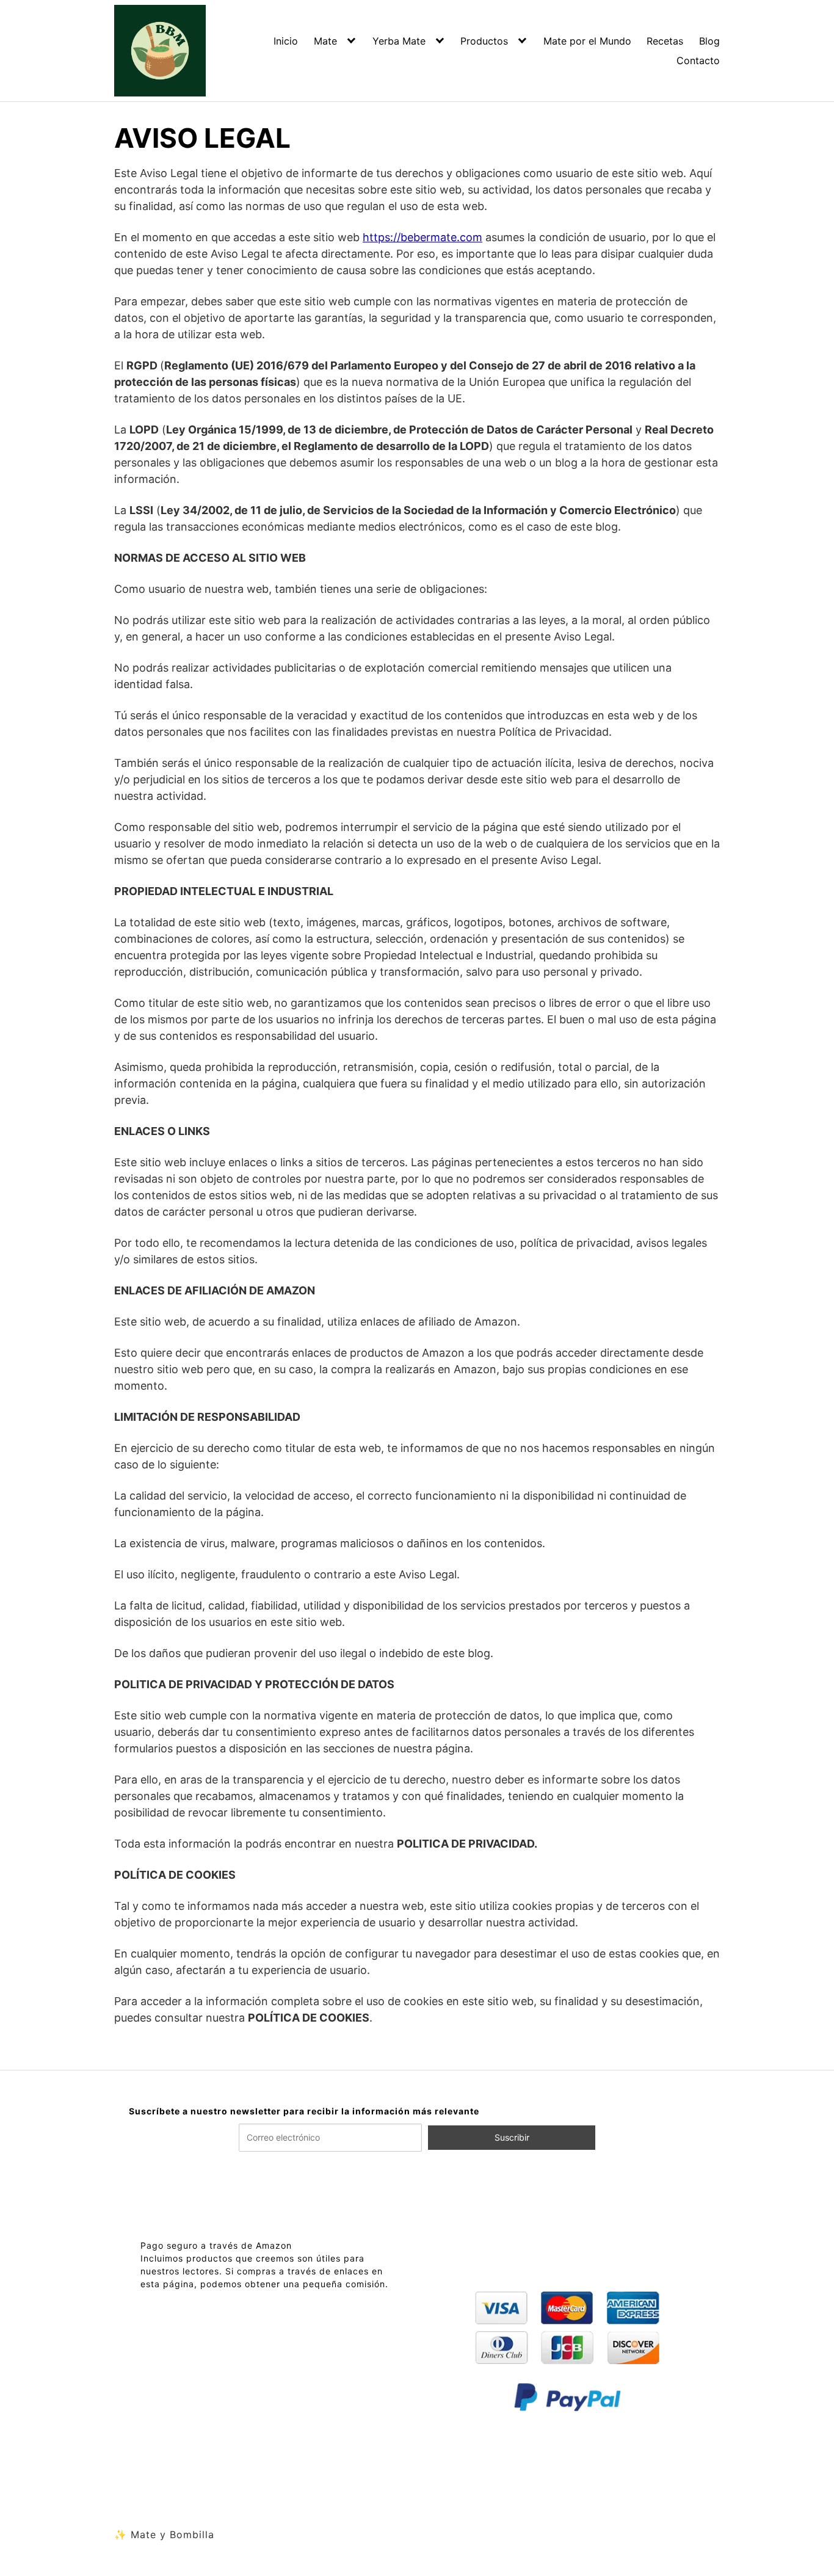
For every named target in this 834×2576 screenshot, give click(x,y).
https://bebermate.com (422, 237)
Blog (709, 41)
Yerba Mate (399, 41)
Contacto (698, 60)
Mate (325, 41)
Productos (484, 41)
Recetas (665, 41)
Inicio (286, 41)
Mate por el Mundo (587, 41)
